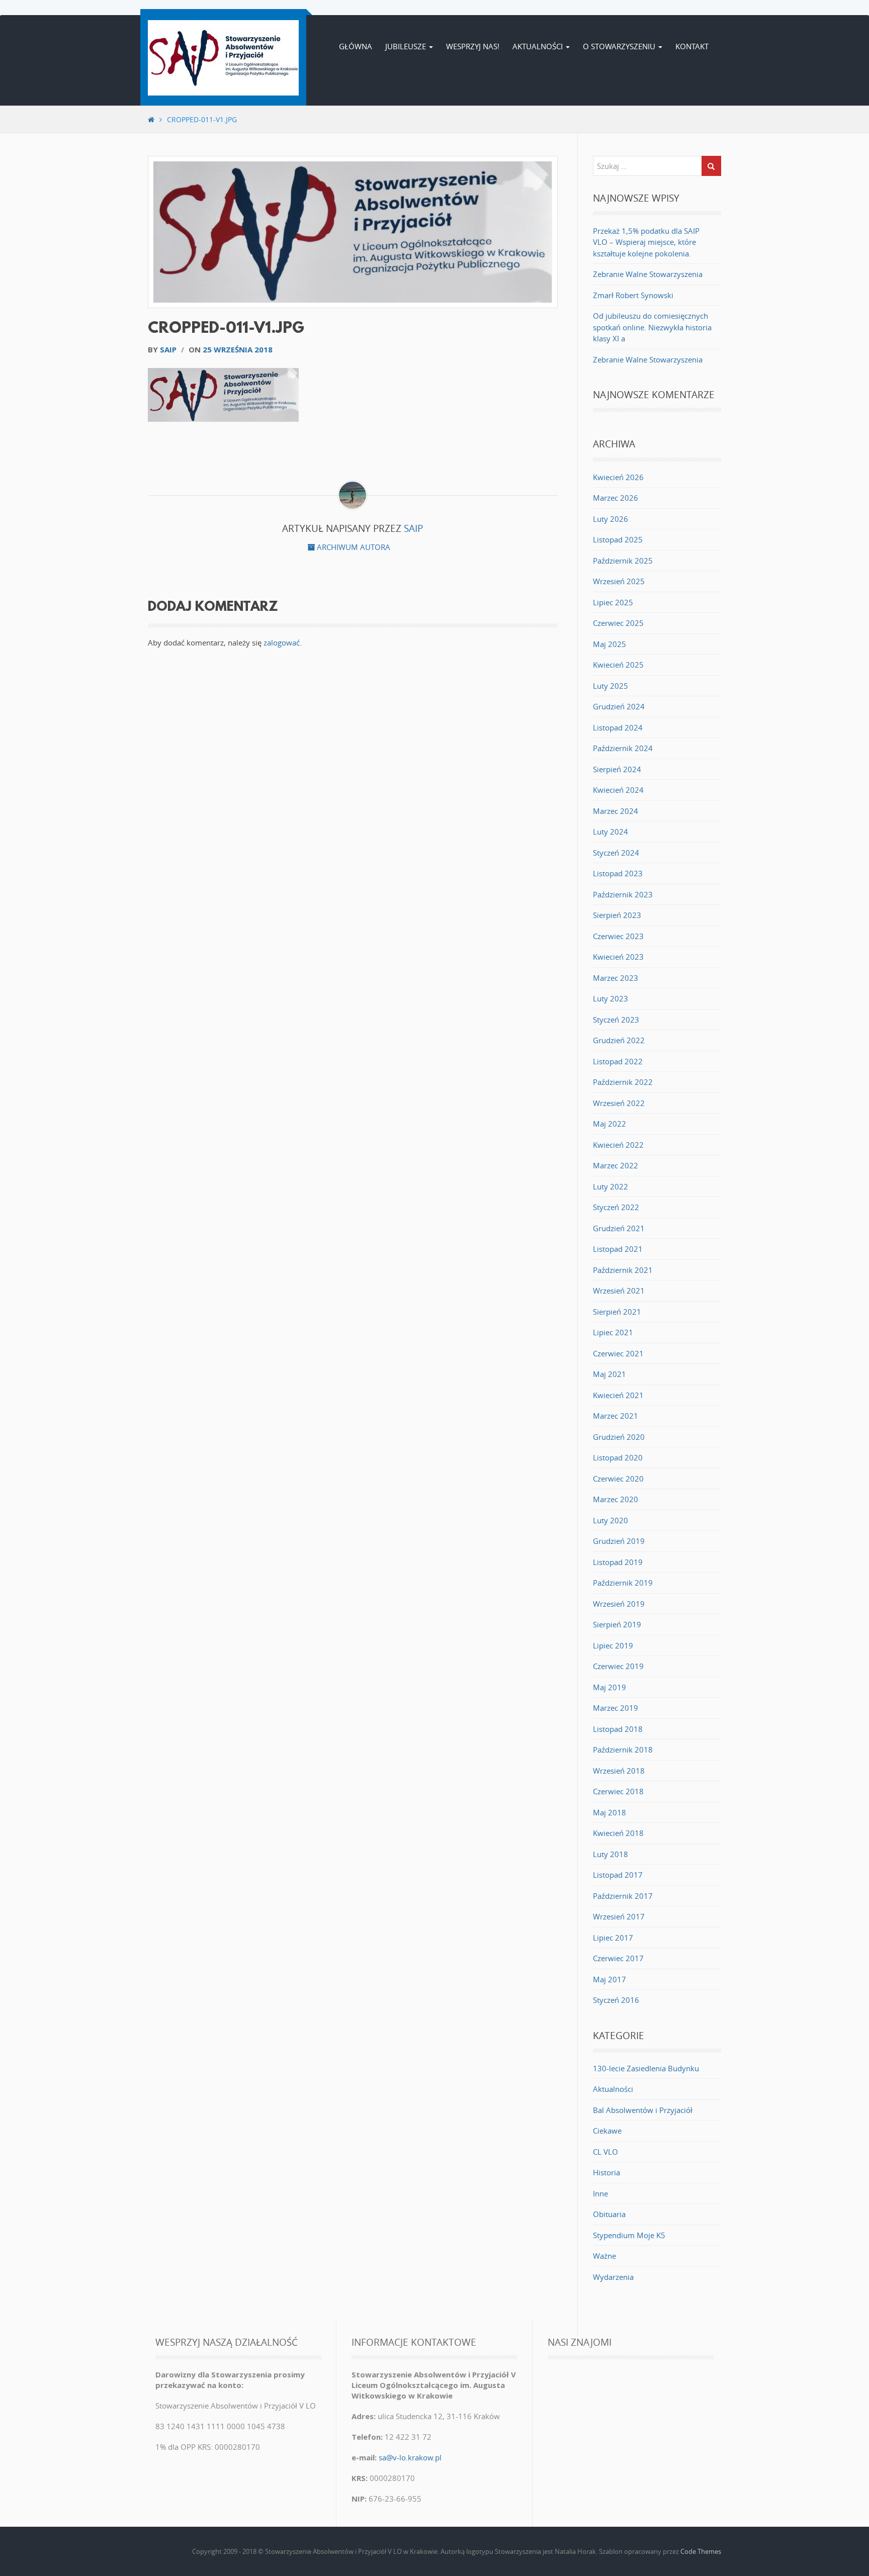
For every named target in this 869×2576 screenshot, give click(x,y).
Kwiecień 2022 (618, 1145)
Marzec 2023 (616, 978)
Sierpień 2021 (617, 1312)
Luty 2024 (611, 832)
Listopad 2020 (618, 1457)
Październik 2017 (623, 1896)
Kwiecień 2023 (618, 957)
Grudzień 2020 (619, 1437)
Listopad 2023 (618, 873)
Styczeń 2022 (616, 1207)
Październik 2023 (623, 894)
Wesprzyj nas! (473, 46)
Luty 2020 (611, 1520)
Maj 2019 (610, 1687)
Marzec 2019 (616, 1708)
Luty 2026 (611, 519)
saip (168, 349)
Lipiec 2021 (613, 1332)
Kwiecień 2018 (618, 1833)
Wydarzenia (613, 2277)
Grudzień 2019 (619, 1541)
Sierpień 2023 (617, 915)
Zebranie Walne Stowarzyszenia (648, 274)
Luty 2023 (611, 998)
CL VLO (605, 2152)
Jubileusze (407, 46)
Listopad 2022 (618, 1061)
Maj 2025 (610, 644)
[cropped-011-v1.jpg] (353, 232)
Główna (356, 46)
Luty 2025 (611, 686)
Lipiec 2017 (613, 1938)
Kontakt (692, 46)
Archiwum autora (353, 547)
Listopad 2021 (618, 1249)
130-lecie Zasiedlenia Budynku (646, 2068)
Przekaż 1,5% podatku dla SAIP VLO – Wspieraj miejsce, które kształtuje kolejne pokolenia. (646, 242)
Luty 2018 (611, 1854)
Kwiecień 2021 (618, 1395)
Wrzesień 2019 (619, 1604)
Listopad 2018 (618, 1729)
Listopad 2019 (618, 1562)
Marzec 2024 (616, 811)
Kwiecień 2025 (618, 665)
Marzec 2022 (616, 1165)
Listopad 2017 (618, 1875)
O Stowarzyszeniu (620, 46)
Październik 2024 (623, 748)
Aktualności (539, 46)
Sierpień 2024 (617, 769)
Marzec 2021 (616, 1416)
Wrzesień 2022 (619, 1103)
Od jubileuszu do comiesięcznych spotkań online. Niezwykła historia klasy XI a (652, 327)
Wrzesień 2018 (619, 1771)
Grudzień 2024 (619, 706)
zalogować (282, 642)
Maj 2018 (610, 1812)
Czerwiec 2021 (618, 1353)
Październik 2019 (623, 1583)
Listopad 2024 (618, 727)
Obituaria (609, 2214)
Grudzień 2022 (619, 1040)
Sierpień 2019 (617, 1624)
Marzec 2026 (616, 498)
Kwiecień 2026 (618, 477)
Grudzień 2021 (619, 1228)
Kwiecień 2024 (618, 790)
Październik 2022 (623, 1082)
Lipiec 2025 (613, 602)
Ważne (604, 2256)
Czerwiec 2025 (618, 623)
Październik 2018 (623, 1750)
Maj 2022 (610, 1124)
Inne (600, 2193)
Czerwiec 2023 (618, 936)
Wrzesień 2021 (619, 1291)
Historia (606, 2172)
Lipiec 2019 (613, 1645)
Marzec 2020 (616, 1499)
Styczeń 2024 (616, 853)
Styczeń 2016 (616, 2000)
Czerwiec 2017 (618, 1958)
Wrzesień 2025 (619, 581)
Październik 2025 (623, 561)
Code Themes (701, 2551)
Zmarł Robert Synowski (633, 295)
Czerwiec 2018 (618, 1791)
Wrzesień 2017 (619, 1916)
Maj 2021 (610, 1374)
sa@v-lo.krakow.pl (410, 2457)
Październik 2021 (623, 1270)
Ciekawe (607, 2131)
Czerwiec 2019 (618, 1666)
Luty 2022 (611, 1186)
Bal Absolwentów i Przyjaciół (643, 2110)
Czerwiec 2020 (618, 1479)
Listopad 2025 (618, 539)
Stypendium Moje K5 (629, 2235)
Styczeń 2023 (616, 1020)
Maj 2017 (610, 1979)
